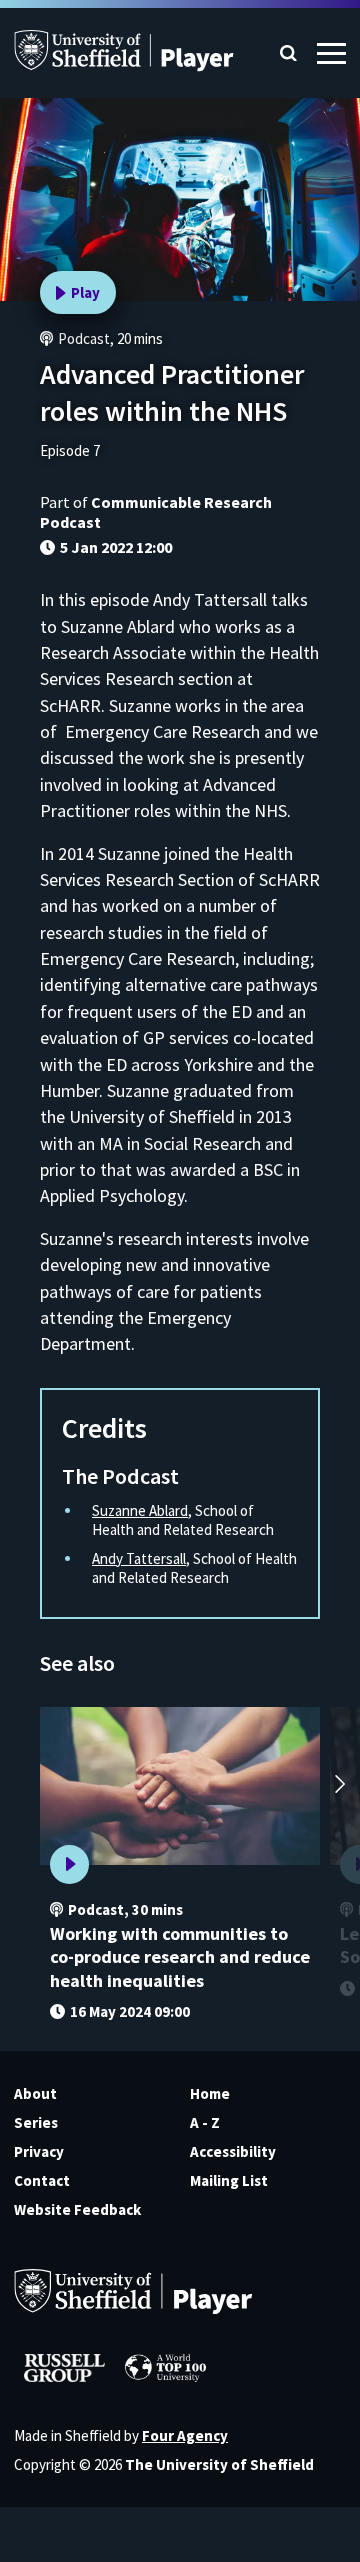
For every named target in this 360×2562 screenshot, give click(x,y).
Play (85, 292)
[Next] (340, 1786)
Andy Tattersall (139, 1558)
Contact (42, 2180)
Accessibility (233, 2151)
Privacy (39, 2151)
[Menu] (331, 53)
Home (210, 2093)
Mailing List (229, 2180)
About (35, 2093)
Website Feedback (77, 2209)
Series (36, 2122)
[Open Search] (288, 53)
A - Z (205, 2122)
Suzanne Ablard (140, 1510)
